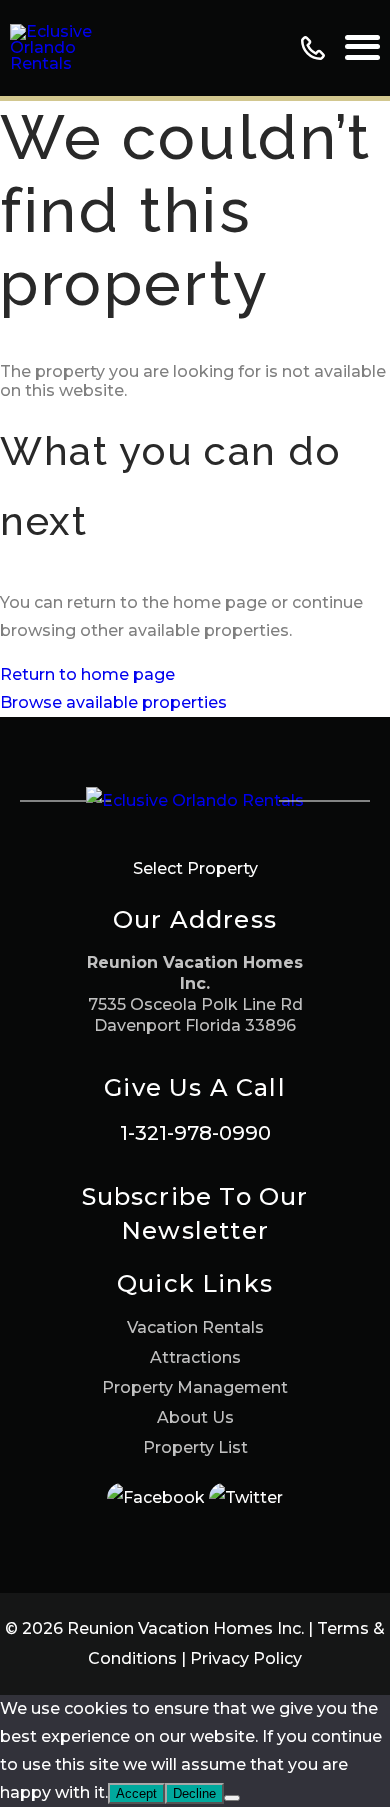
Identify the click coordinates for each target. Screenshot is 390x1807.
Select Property (195, 868)
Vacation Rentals (195, 1327)
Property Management (195, 1387)
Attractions (195, 1357)
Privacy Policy (246, 1658)
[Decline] (232, 1798)
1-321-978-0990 (195, 1133)
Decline (194, 1793)
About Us (195, 1417)
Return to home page (87, 674)
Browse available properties (113, 702)
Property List (195, 1447)
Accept (136, 1793)
